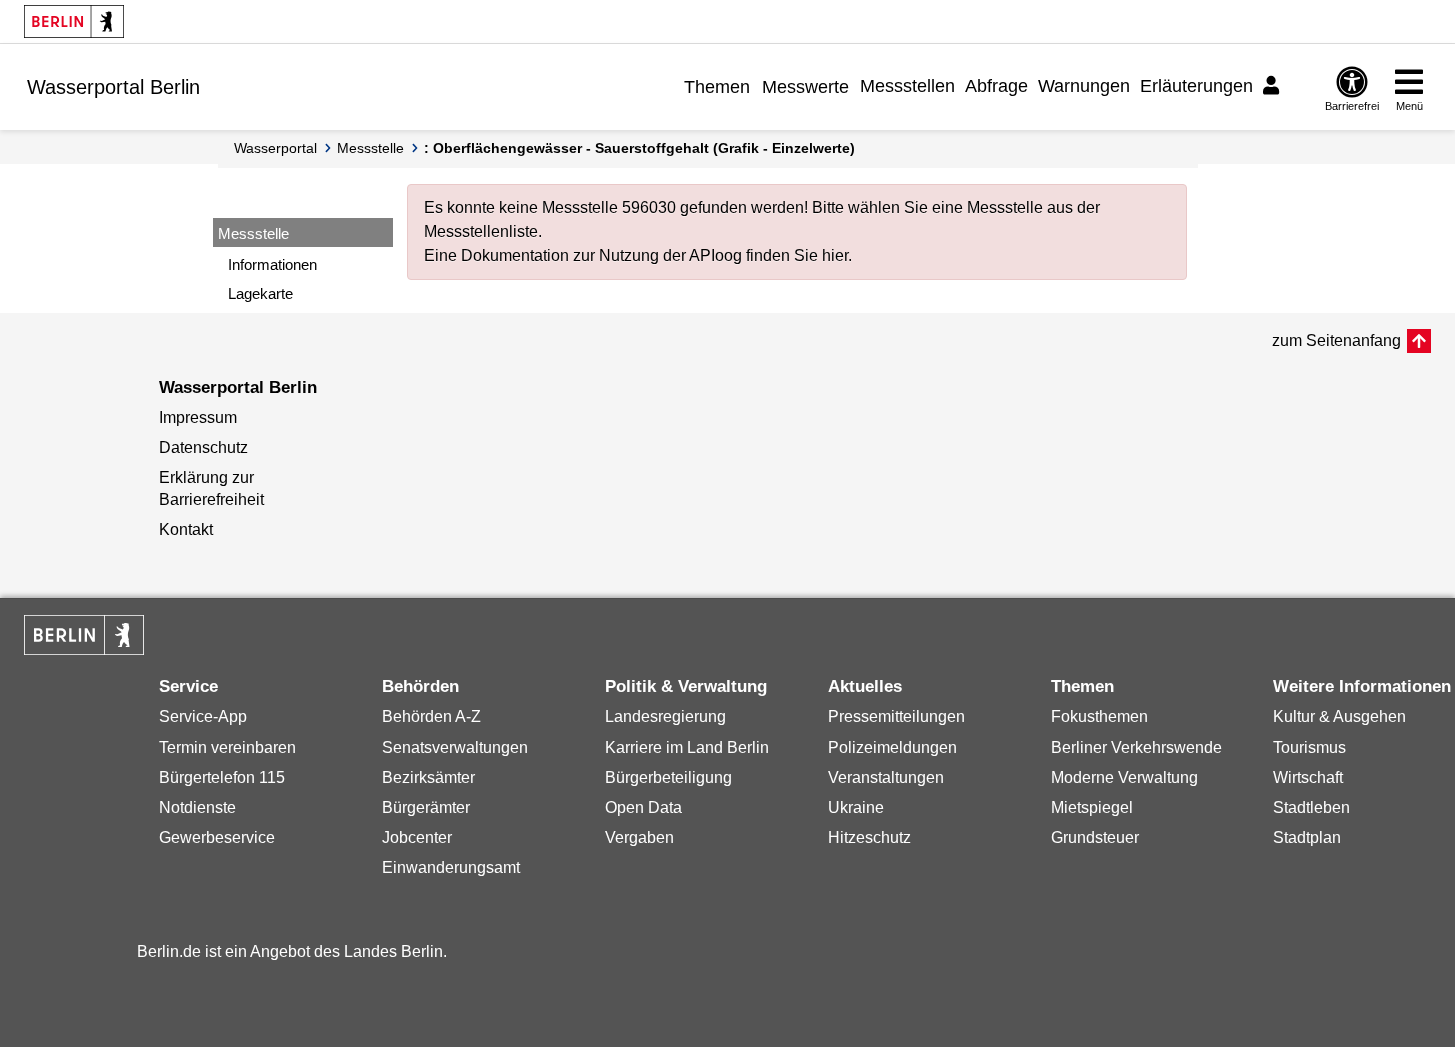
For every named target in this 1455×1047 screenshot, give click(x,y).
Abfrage (996, 86)
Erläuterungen (1196, 86)
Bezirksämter (428, 777)
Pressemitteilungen (896, 716)
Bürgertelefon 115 (222, 777)
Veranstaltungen (886, 777)
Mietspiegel (1092, 807)
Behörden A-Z (431, 716)
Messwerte (805, 87)
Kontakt (186, 529)
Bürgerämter (426, 807)
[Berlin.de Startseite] (74, 21)
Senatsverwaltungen (455, 747)
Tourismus (1309, 747)
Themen (717, 87)
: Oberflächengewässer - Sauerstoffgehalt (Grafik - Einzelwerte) (639, 148)
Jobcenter (417, 837)
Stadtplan (1307, 837)
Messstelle (370, 148)
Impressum (198, 417)
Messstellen (907, 86)
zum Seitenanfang (1336, 340)
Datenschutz (203, 447)
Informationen (272, 264)
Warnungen (1084, 86)
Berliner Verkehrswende (1136, 747)
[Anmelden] (1274, 86)
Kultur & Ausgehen (1339, 716)
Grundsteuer (1095, 837)
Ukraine (856, 807)
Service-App (203, 716)
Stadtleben (1311, 807)
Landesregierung (665, 716)
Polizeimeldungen (892, 747)
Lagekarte (260, 293)
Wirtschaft (1308, 777)
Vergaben (639, 837)
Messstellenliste (481, 231)
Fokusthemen (1099, 716)
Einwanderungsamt (451, 867)
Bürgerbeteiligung (668, 777)
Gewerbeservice (217, 837)
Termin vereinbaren (227, 747)
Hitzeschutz (869, 837)
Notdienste (197, 807)
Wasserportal (275, 148)
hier (835, 255)
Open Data (643, 807)
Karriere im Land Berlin (687, 747)
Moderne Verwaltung (1124, 777)
